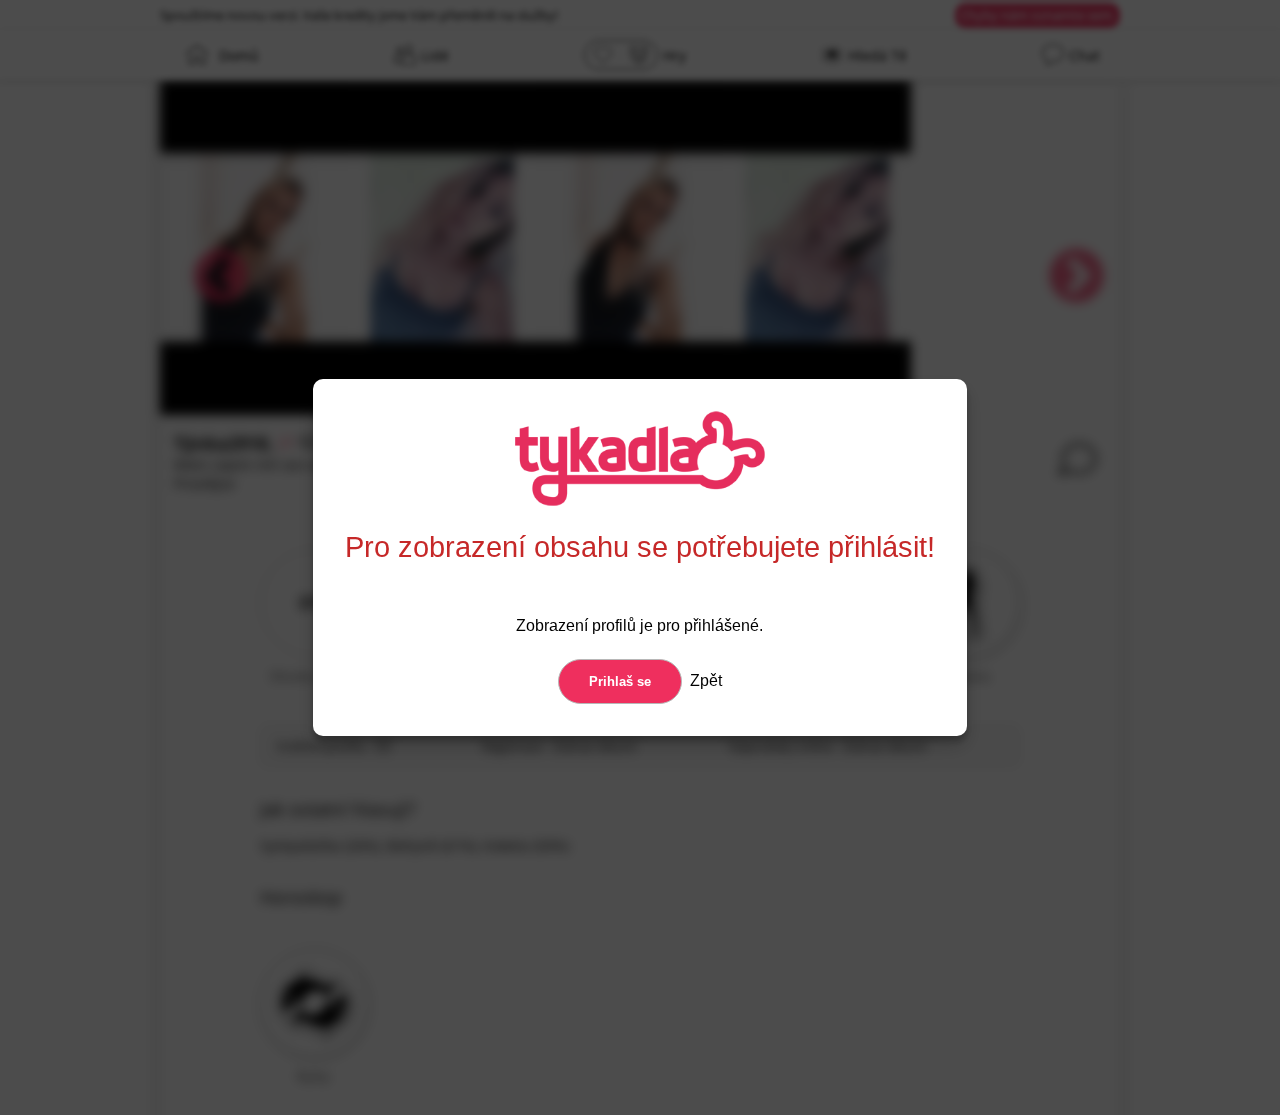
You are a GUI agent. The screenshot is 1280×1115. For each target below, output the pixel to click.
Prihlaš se (620, 681)
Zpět (704, 680)
